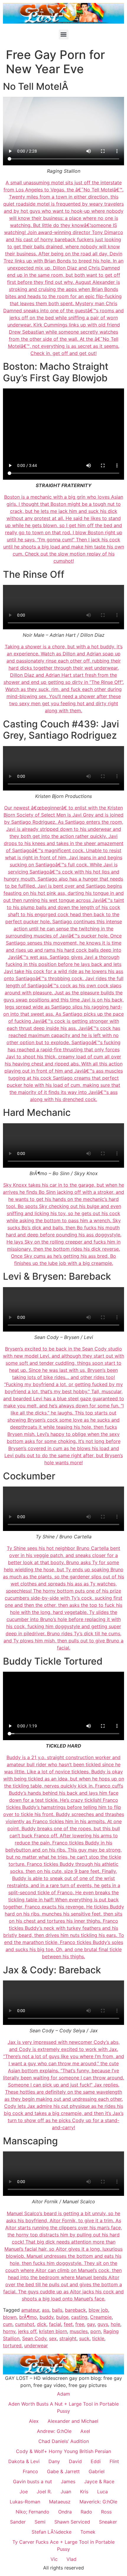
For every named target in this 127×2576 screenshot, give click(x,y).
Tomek (88, 2532)
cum (8, 2324)
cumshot (25, 2324)
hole (115, 2324)
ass (46, 2310)
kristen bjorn (53, 2331)
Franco (30, 2471)
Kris (84, 2492)
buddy (47, 2317)
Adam (63, 2394)
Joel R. (44, 2492)
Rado (86, 2512)
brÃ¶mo (28, 2317)
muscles (79, 2331)
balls (57, 2310)
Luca (102, 2492)
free (80, 2324)
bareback (75, 2310)
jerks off (27, 2331)
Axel (85, 2431)
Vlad (71, 2559)
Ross (106, 2512)
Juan (66, 2492)
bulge (62, 2317)
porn (96, 2331)
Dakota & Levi (24, 2461)
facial (55, 2324)
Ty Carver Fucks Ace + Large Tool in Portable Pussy (63, 2545)
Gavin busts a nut (32, 2481)
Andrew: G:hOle (54, 2431)
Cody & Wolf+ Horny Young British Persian (63, 2451)
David (75, 2461)
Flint (114, 2461)
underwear (36, 2345)
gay (91, 2324)
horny (9, 2331)
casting (79, 2317)
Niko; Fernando (32, 2512)
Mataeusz (60, 2502)
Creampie (101, 2317)
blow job (98, 2310)
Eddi (96, 2461)
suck (84, 2338)
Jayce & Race (99, 2481)
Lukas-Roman (25, 2502)
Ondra (65, 2512)
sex (53, 2338)
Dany (54, 2461)
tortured (12, 2345)
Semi (40, 2522)
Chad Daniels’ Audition (64, 2441)
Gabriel (97, 2471)
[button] (64, 35)
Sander (18, 2522)
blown (10, 2317)
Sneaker (108, 2522)
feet (68, 2324)
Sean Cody (34, 2338)
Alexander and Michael (73, 2421)
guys (103, 2324)
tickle (98, 2338)
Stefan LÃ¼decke (52, 2532)
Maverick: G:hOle (98, 2502)
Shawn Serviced (72, 2522)
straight (68, 2338)
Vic (54, 2559)
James (68, 2481)
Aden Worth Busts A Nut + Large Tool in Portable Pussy (63, 2407)
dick (42, 2324)
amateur (30, 2310)
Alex (34, 2421)
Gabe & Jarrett (63, 2471)
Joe (24, 2492)
